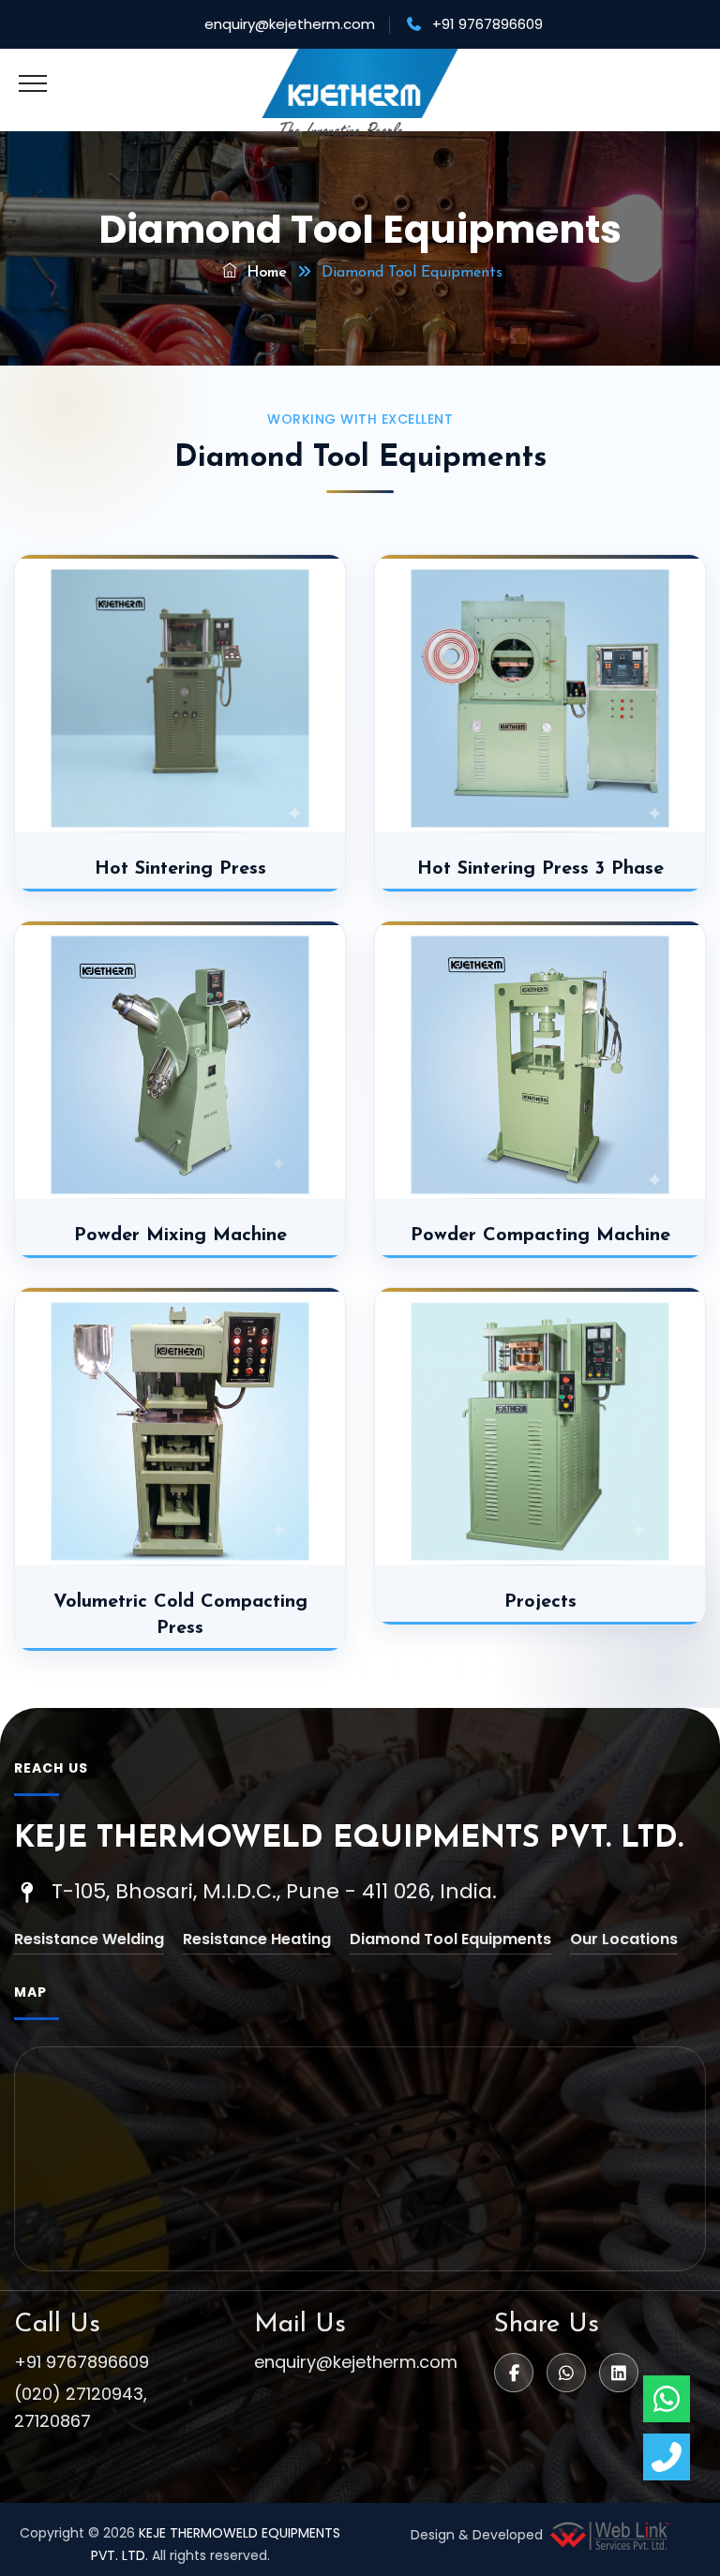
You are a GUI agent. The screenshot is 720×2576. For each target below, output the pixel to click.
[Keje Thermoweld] (360, 96)
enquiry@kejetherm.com (290, 24)
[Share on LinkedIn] (619, 2373)
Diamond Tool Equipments (450, 1939)
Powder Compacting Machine (540, 1236)
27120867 (52, 2421)
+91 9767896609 (82, 2362)
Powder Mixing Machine (180, 1236)
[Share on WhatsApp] (566, 2373)
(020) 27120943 (79, 2394)
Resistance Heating (257, 1939)
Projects (540, 1602)
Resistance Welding (89, 1939)
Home (264, 273)
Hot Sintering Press (180, 869)
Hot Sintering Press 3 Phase (540, 869)
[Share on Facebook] (514, 2373)
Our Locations (624, 1939)
